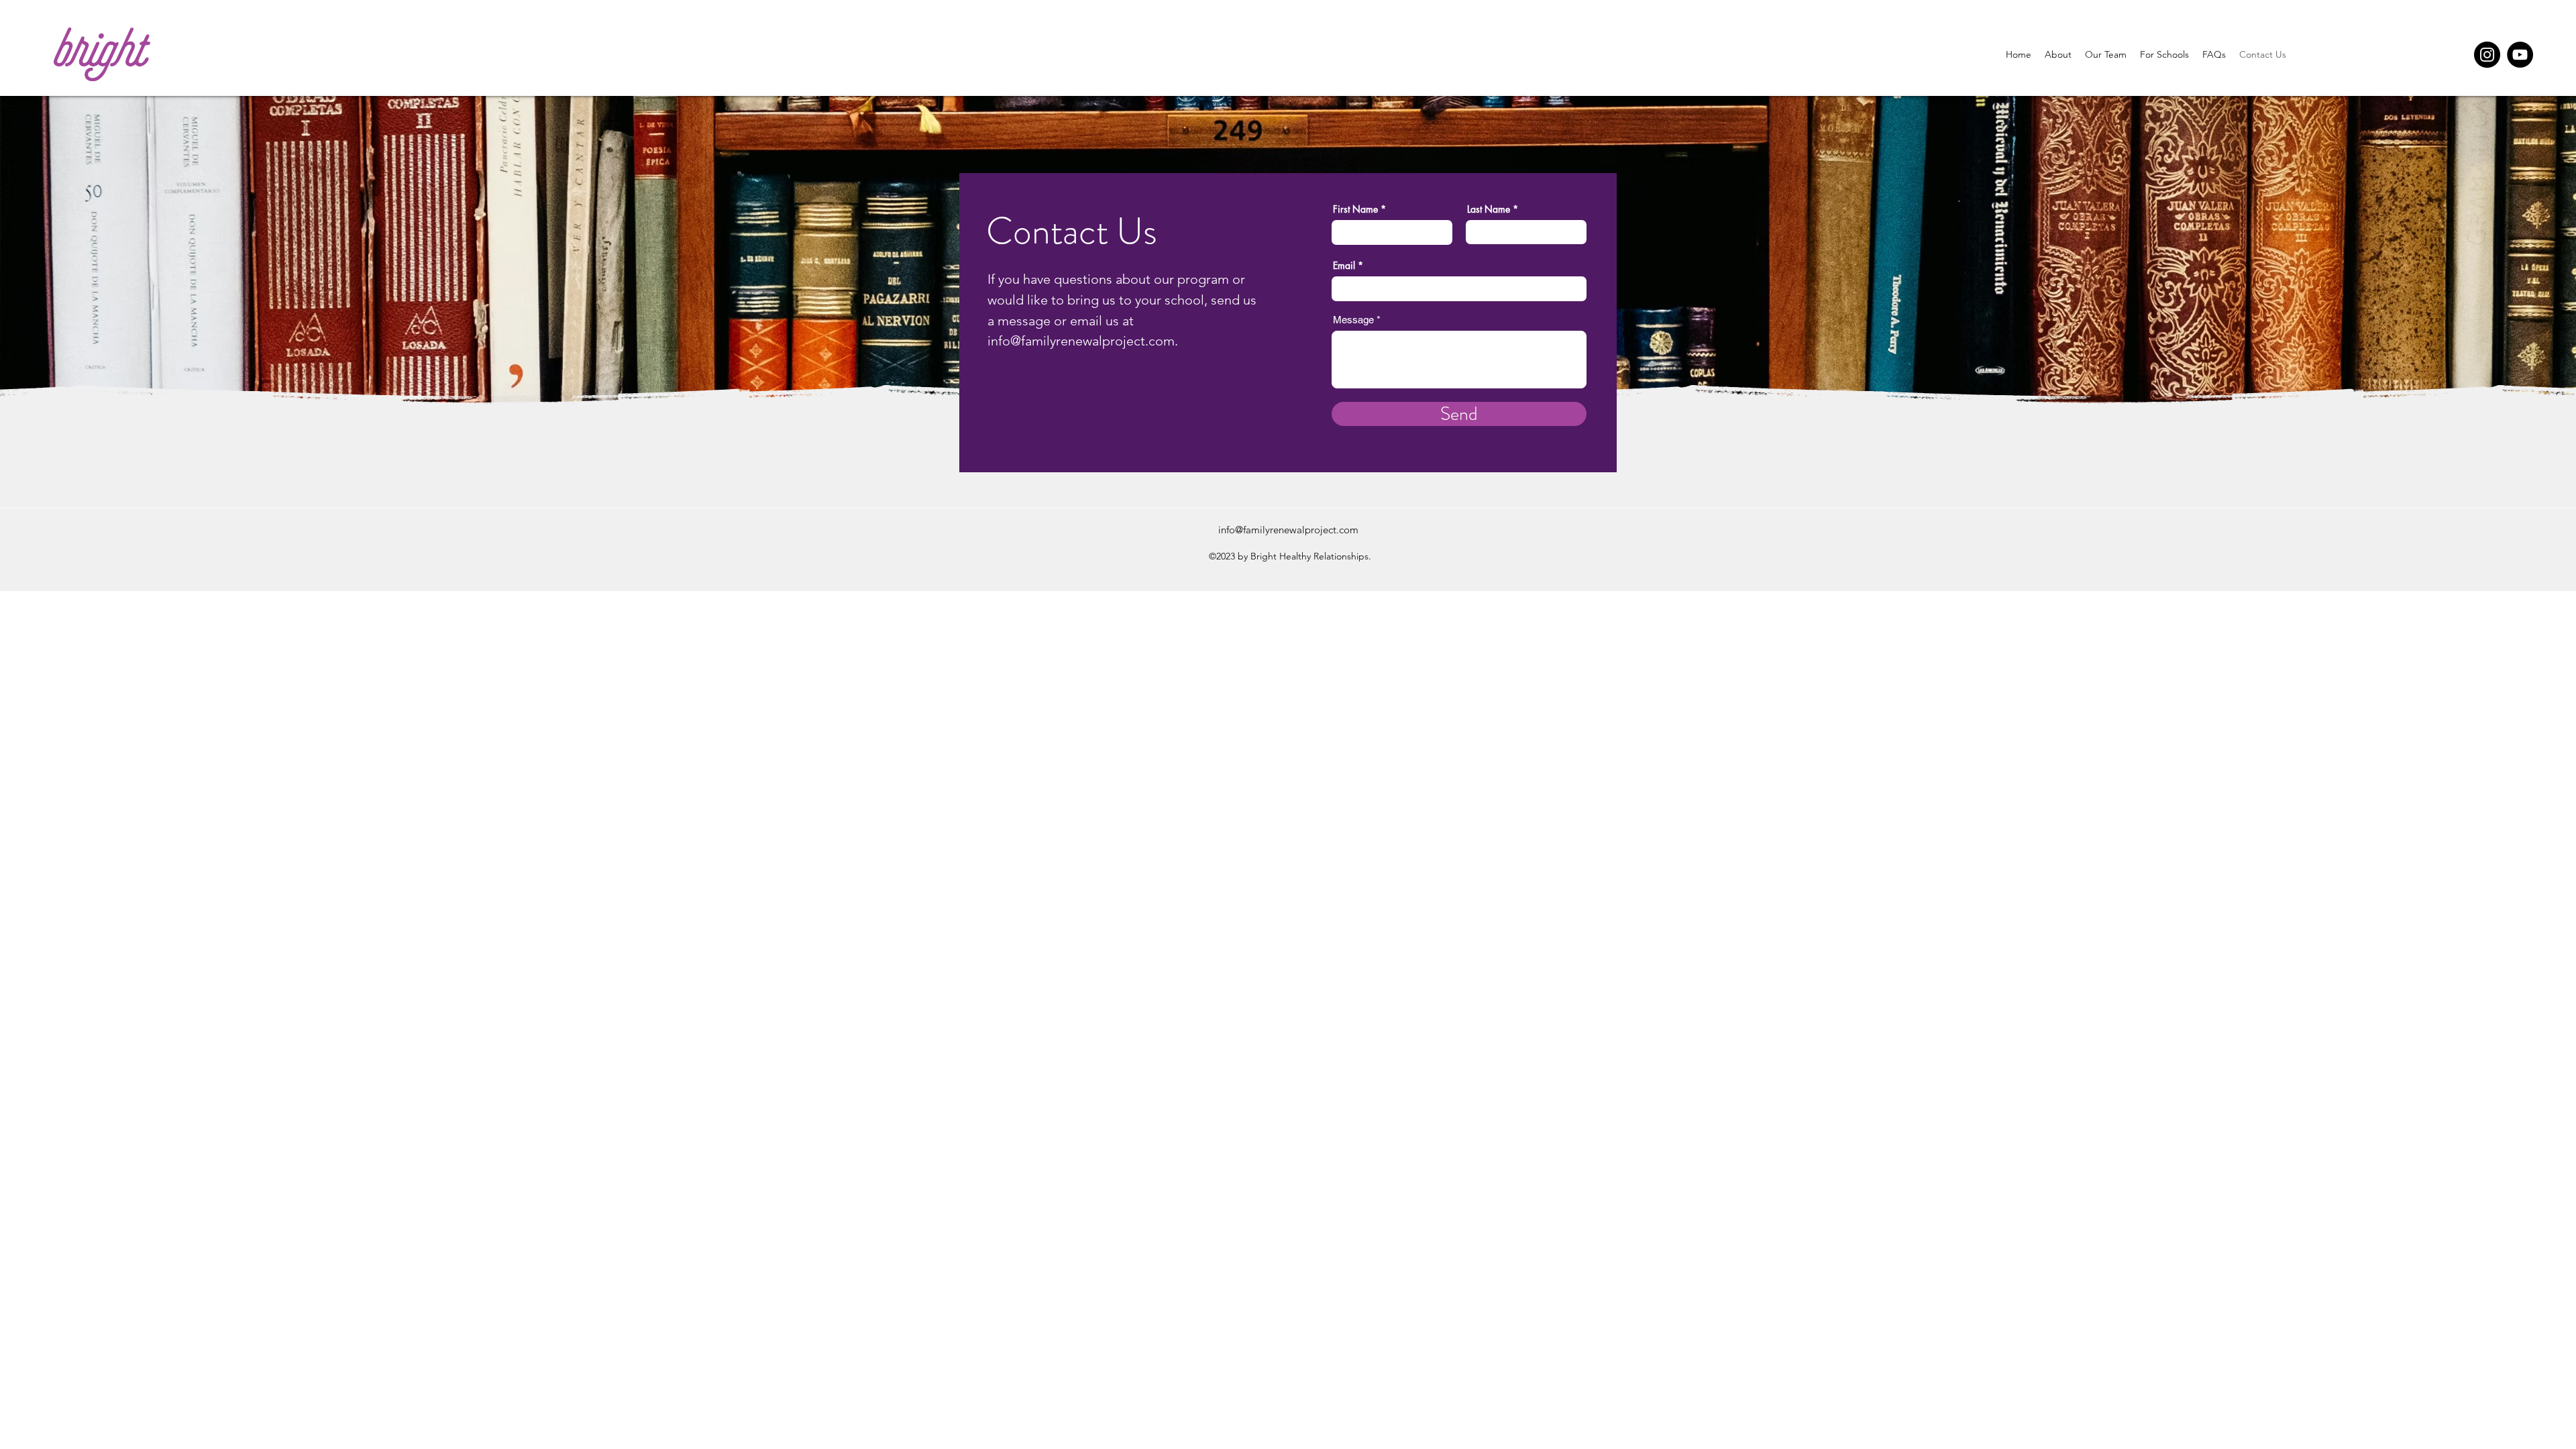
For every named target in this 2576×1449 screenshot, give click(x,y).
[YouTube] (2520, 55)
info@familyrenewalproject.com (1081, 341)
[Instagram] (2487, 55)
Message (1353, 320)
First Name (1355, 209)
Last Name (1489, 209)
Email (1344, 266)
